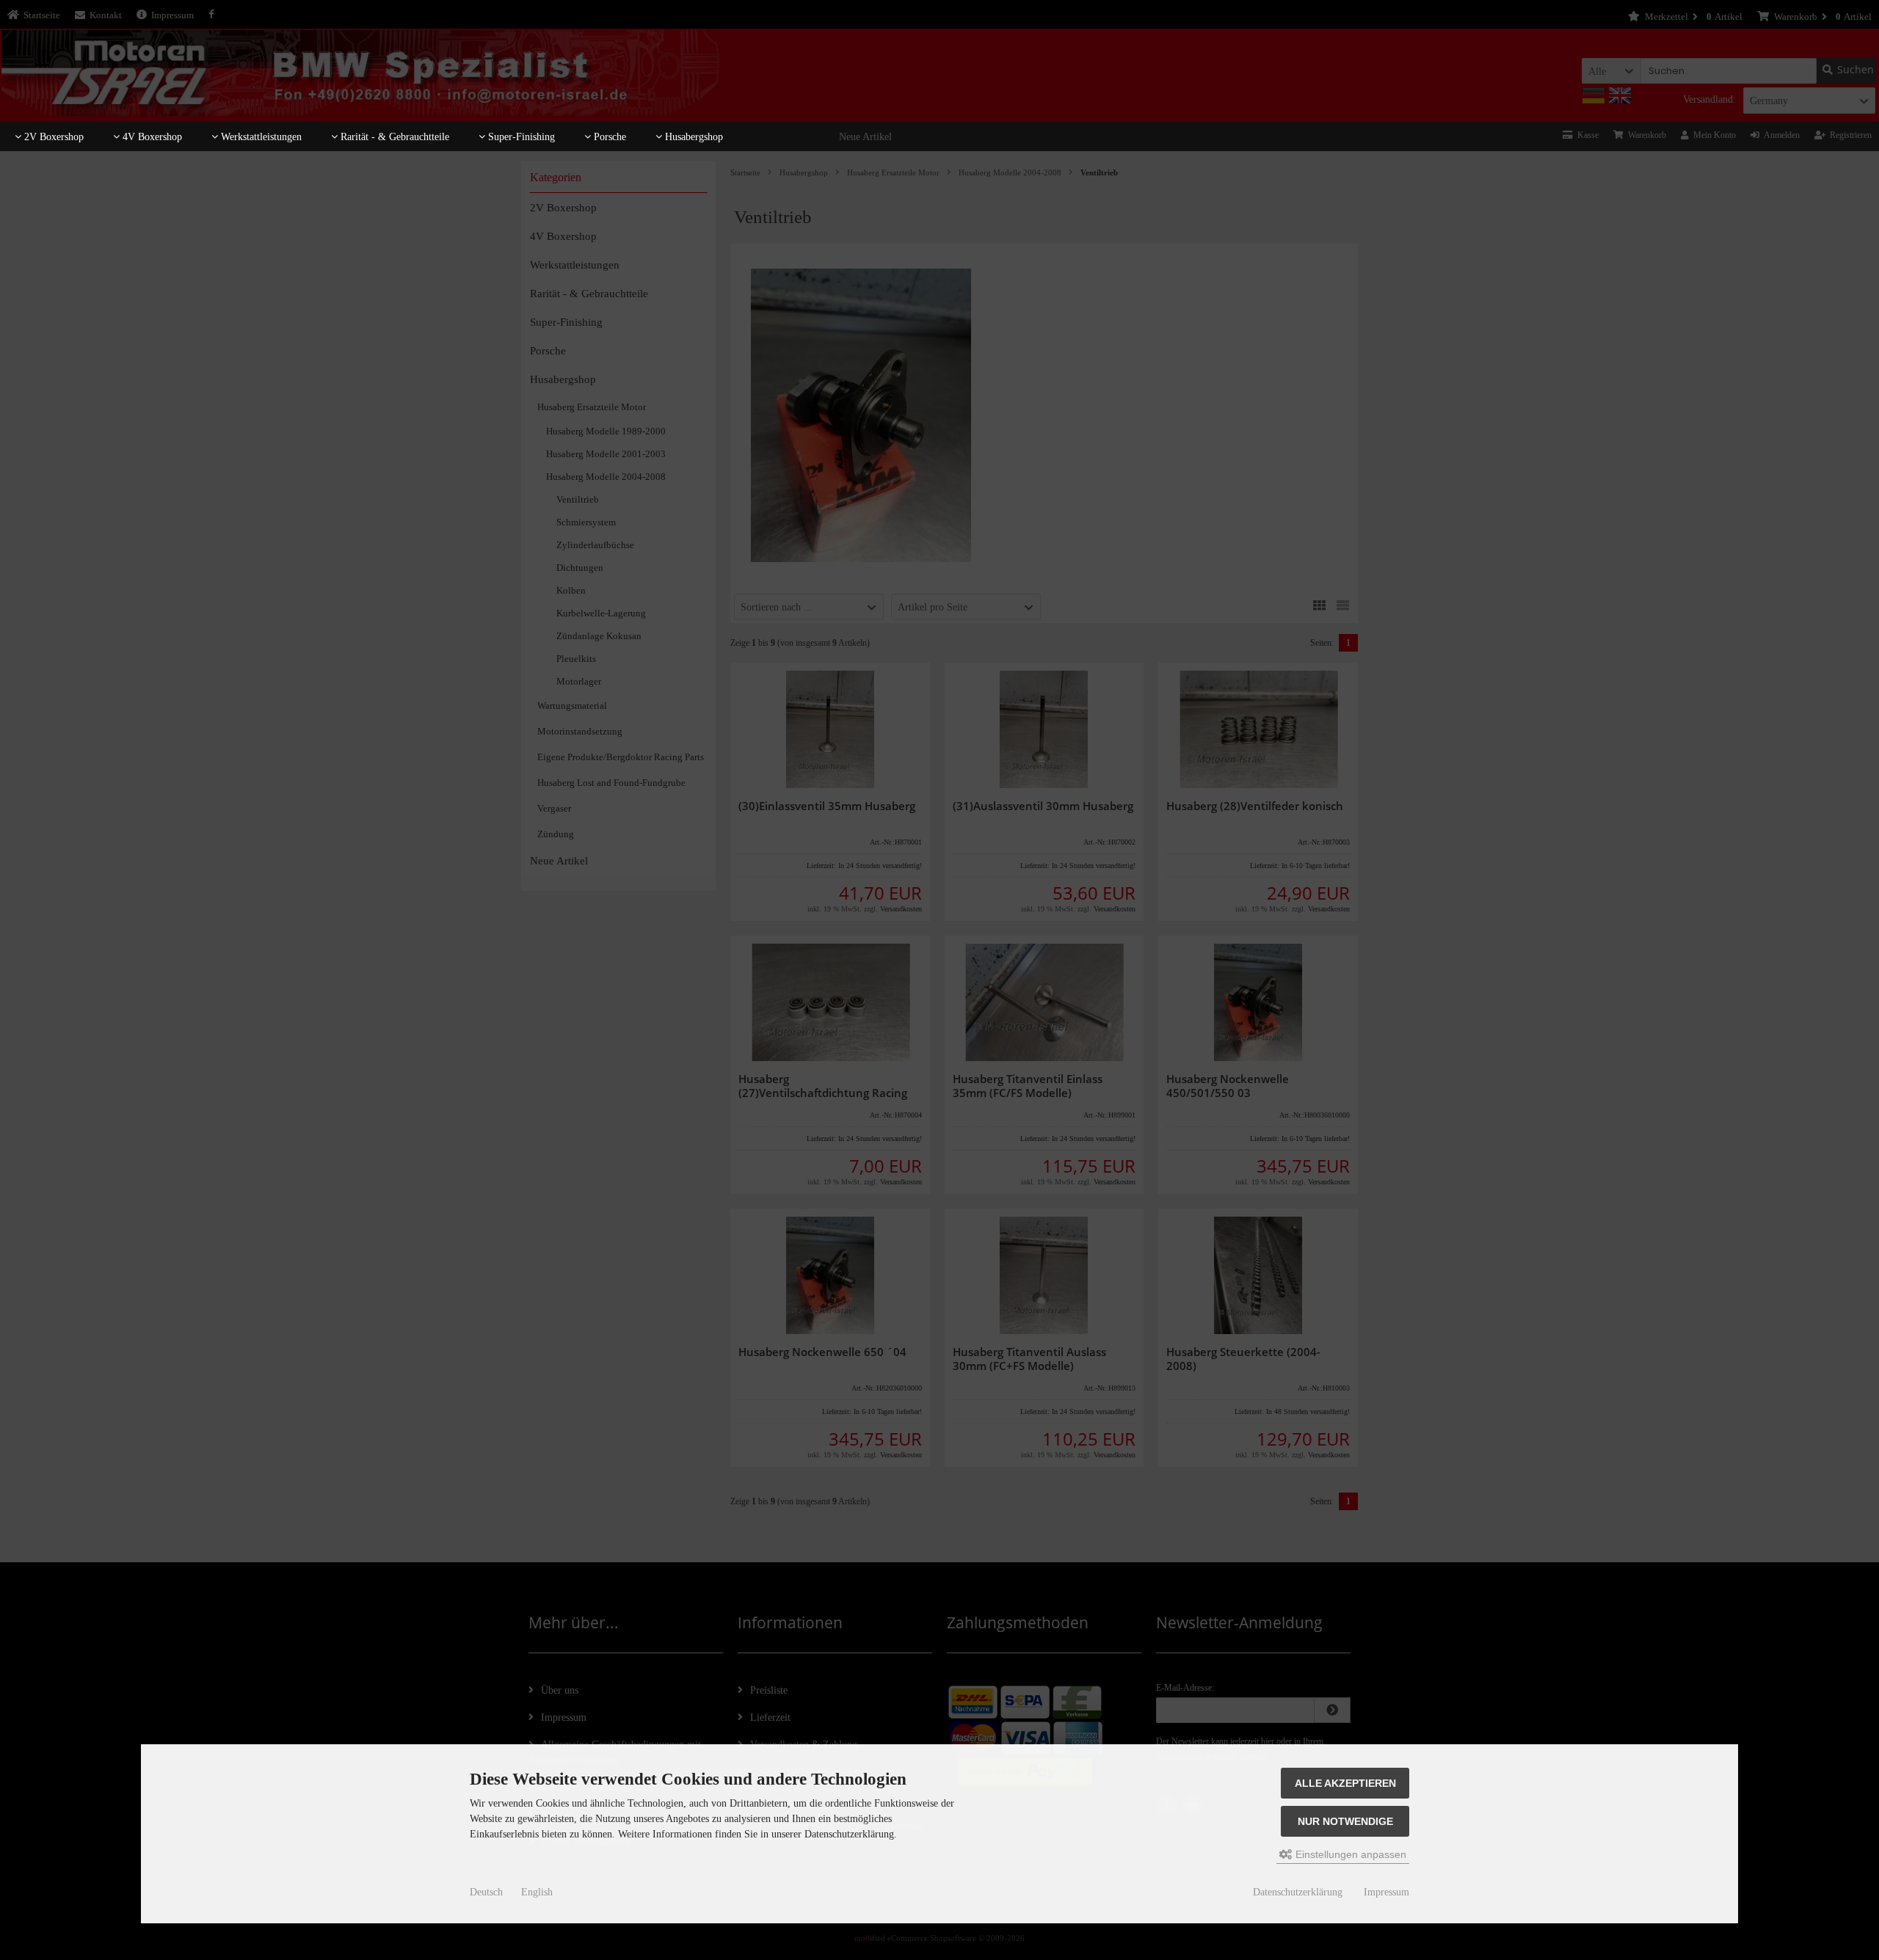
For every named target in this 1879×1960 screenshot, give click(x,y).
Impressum (1386, 1892)
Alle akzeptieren (1345, 1783)
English (537, 1892)
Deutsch (486, 1892)
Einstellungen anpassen (1349, 1854)
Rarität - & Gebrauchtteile (393, 137)
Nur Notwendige (1345, 1821)
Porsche (608, 137)
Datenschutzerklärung (1298, 1892)
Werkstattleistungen (260, 137)
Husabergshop (693, 137)
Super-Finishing (520, 137)
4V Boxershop (151, 137)
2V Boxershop (52, 137)
